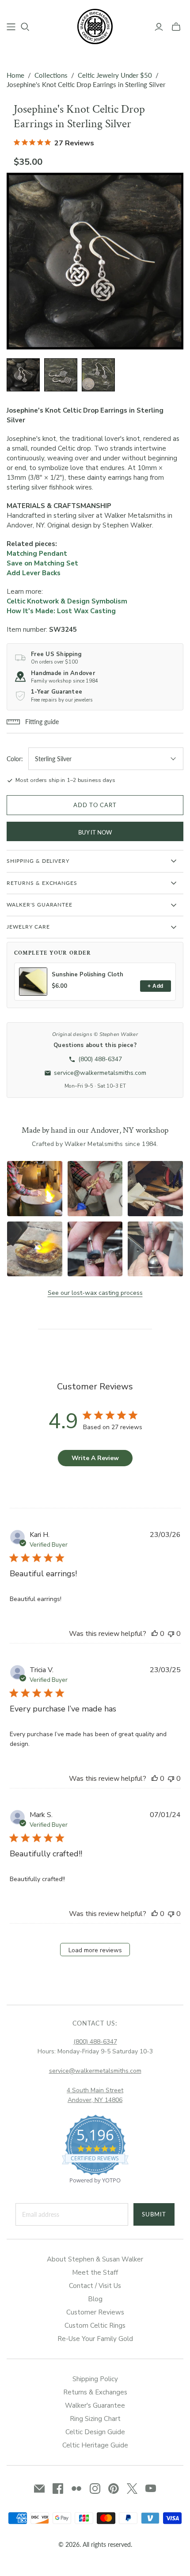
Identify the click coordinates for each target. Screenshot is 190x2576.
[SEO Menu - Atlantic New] (11, 27)
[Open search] (25, 27)
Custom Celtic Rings (95, 2326)
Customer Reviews (95, 2312)
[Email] (39, 2489)
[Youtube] (151, 2489)
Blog (95, 2299)
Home (15, 75)
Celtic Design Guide (95, 2432)
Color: (15, 759)
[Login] (159, 27)
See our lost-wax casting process (95, 1293)
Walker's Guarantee (95, 2405)
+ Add (155, 986)
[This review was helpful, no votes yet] (155, 1634)
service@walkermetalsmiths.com (95, 2071)
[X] (132, 2489)
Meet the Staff (95, 2272)
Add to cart (95, 805)
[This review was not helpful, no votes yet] (171, 1634)
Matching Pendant (37, 554)
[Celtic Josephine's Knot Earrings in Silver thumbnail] (61, 375)
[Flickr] (76, 2489)
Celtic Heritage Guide (95, 2445)
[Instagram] (95, 2489)
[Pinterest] (114, 2489)
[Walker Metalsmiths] (95, 26)
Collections (51, 75)
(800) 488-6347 (95, 2042)
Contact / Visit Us (95, 2286)
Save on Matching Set (42, 563)
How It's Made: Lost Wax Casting (61, 611)
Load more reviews (95, 1950)
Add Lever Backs (34, 573)
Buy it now (95, 832)
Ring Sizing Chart (95, 2419)
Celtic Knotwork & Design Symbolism (67, 601)
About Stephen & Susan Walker (95, 2259)
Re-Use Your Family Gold (95, 2339)
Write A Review (95, 1458)
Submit (154, 2214)
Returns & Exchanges (95, 2392)
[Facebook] (58, 2489)
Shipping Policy (95, 2379)
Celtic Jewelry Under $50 (115, 75)
